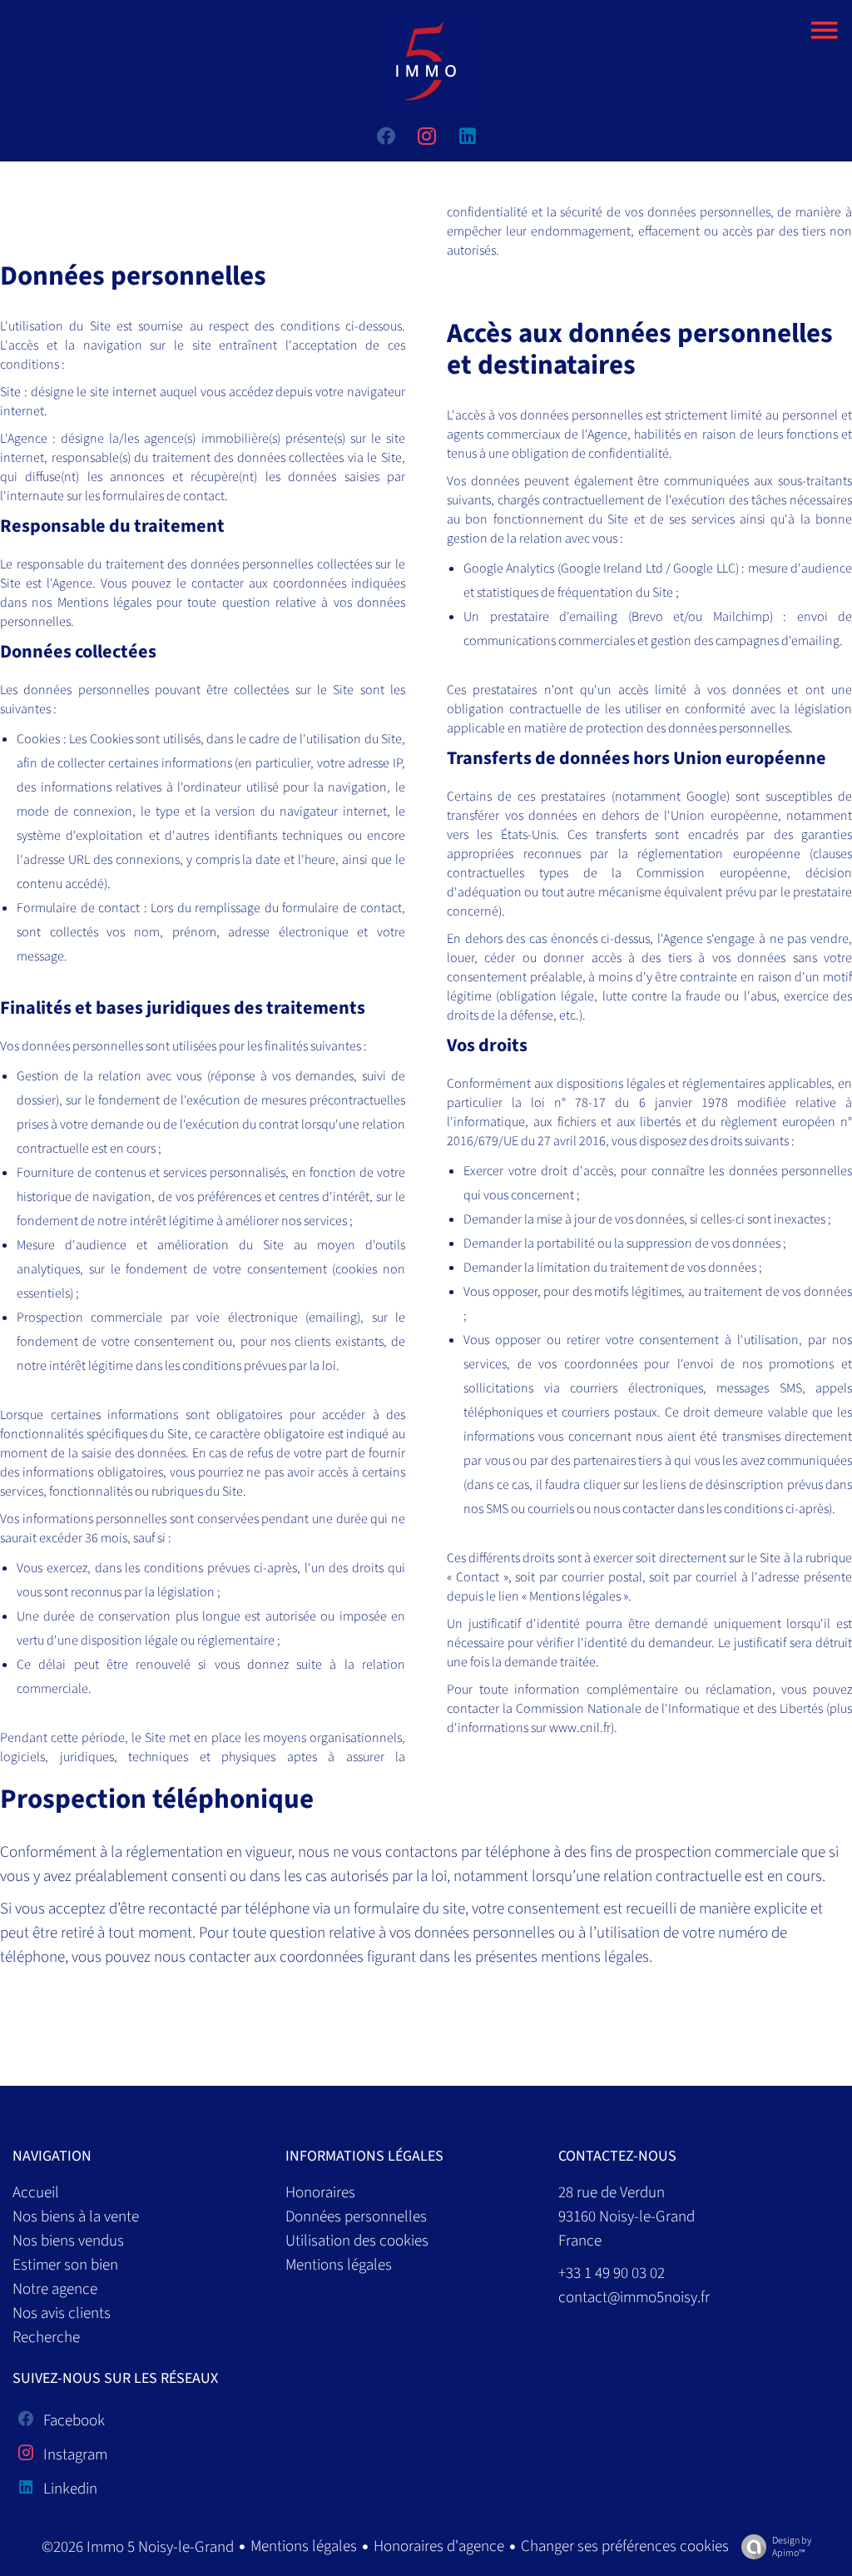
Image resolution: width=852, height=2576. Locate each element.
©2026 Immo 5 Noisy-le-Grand (138, 2547)
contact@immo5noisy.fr (634, 2298)
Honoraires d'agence (439, 2546)
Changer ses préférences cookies (625, 2546)
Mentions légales (304, 2546)
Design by (792, 2546)
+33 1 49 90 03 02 (612, 2273)
